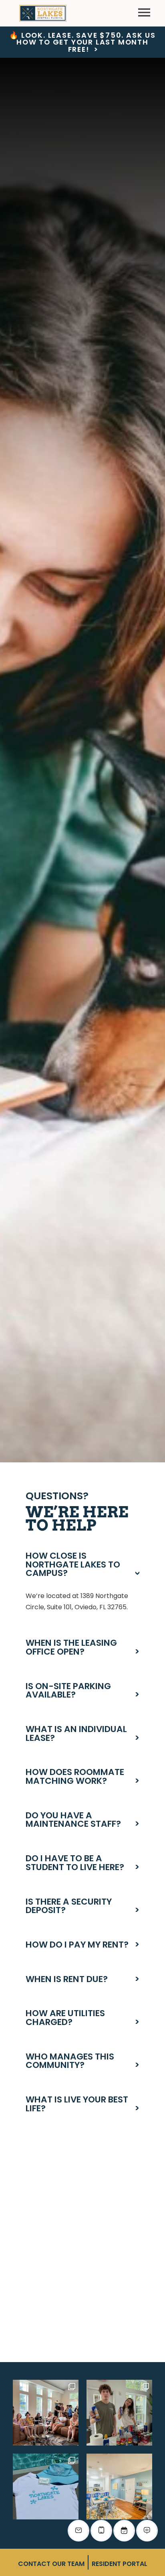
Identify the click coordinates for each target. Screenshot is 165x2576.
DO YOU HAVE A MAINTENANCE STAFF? (82, 1820)
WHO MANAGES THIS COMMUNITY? (82, 2061)
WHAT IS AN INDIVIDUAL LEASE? (82, 1733)
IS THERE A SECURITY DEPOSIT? (82, 1906)
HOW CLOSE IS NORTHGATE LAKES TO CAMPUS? (82, 1565)
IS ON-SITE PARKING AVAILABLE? (82, 1691)
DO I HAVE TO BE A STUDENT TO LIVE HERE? (82, 1863)
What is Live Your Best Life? (82, 2104)
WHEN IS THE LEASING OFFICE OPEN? (82, 1647)
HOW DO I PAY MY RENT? (82, 1945)
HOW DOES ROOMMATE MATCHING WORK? (82, 1776)
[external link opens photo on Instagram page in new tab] (46, 2413)
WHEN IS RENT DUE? (82, 1979)
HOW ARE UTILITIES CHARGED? (82, 2018)
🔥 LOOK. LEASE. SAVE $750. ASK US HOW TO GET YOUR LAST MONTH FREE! (82, 43)
